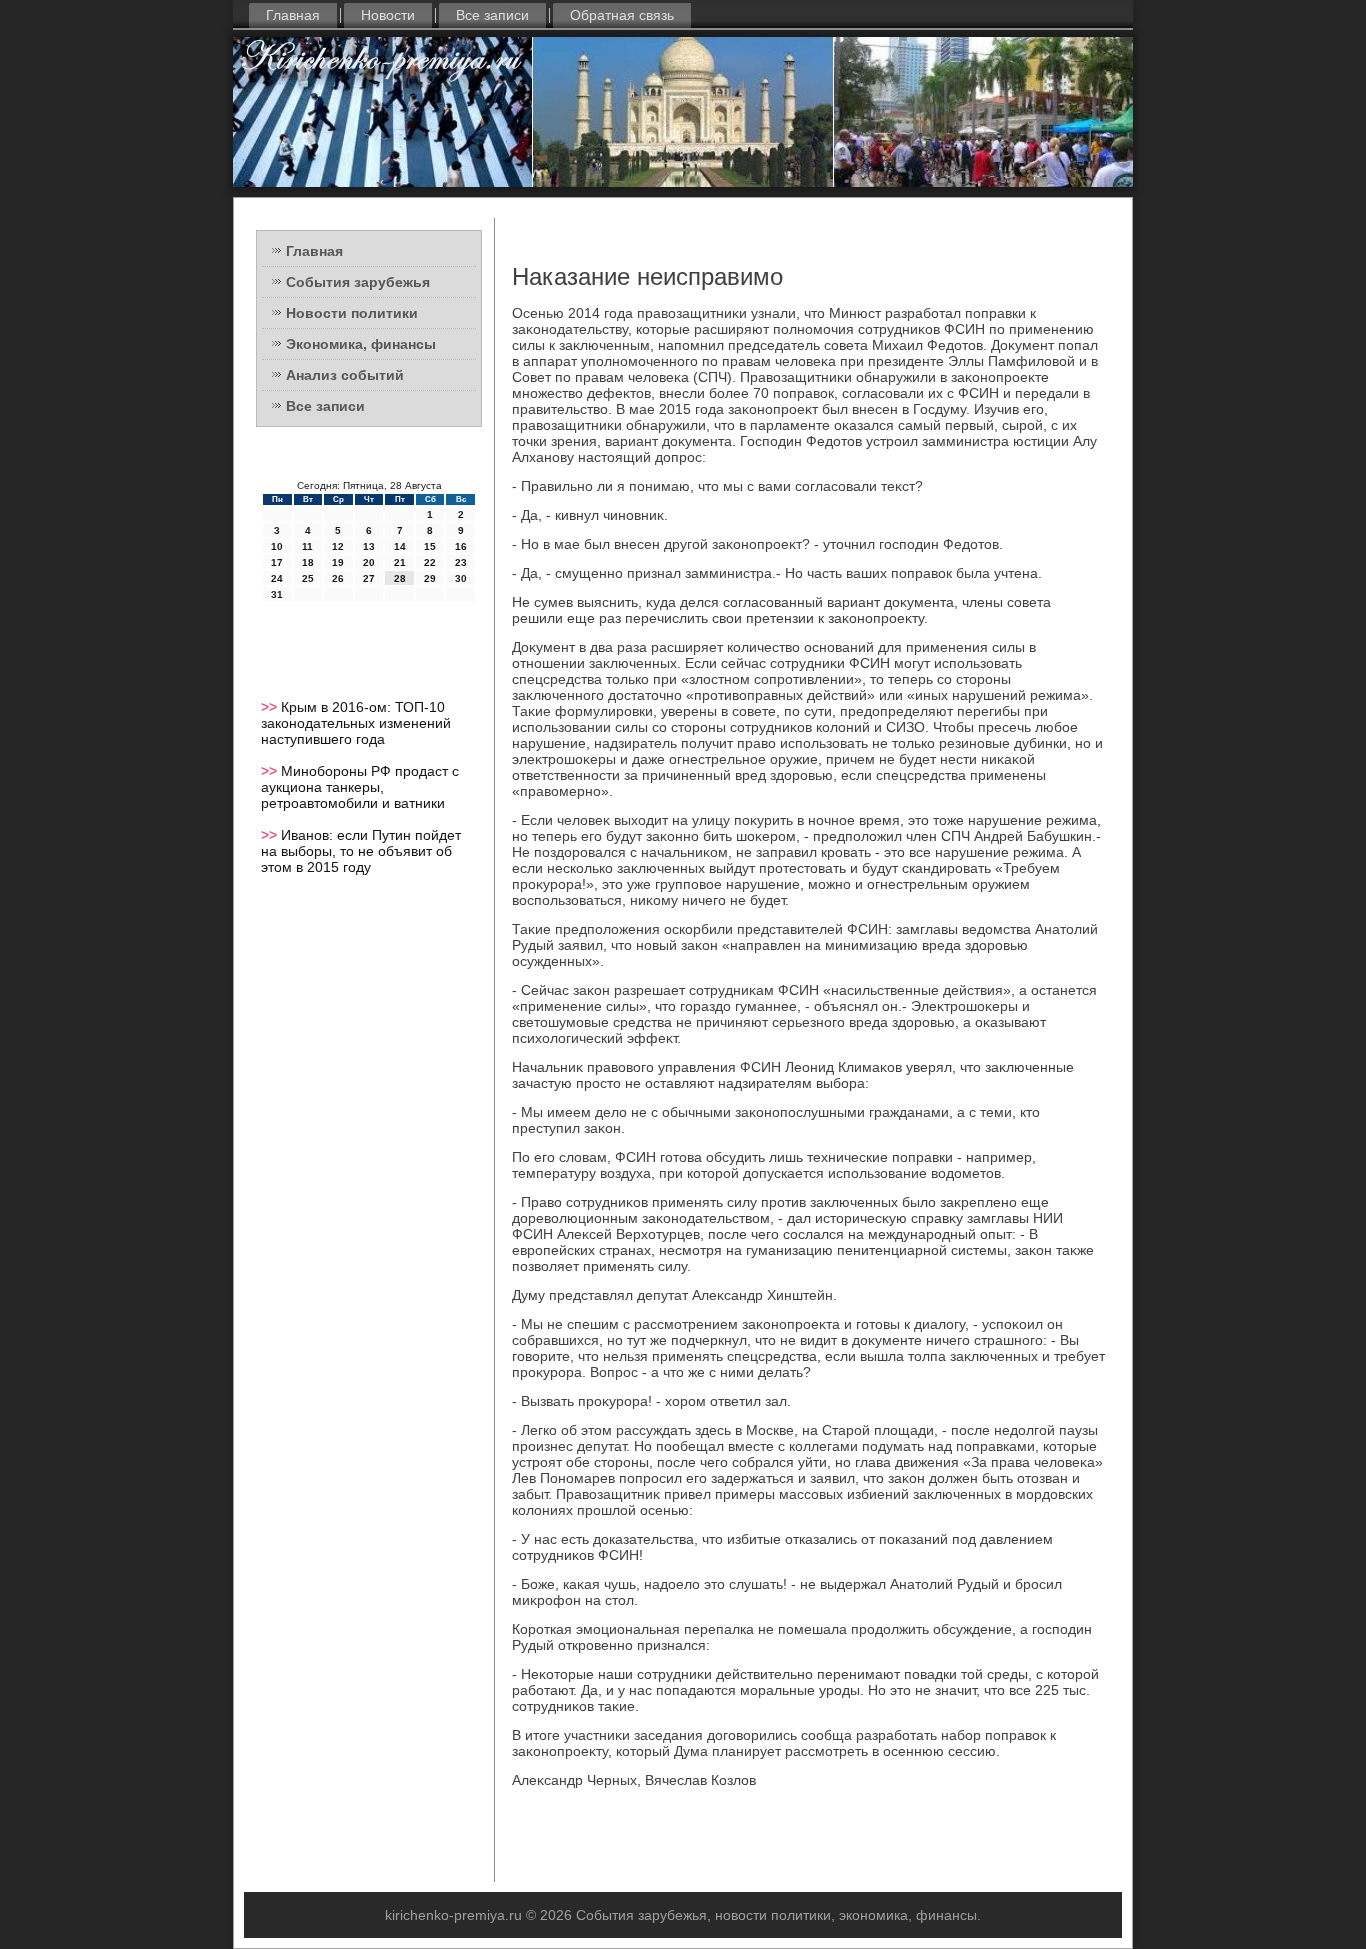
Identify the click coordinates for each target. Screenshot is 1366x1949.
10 (277, 546)
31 (277, 594)
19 (338, 562)
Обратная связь (622, 15)
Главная (293, 15)
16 (461, 546)
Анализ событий (345, 375)
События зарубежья (358, 282)
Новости (388, 15)
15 (430, 546)
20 (369, 562)
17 (277, 562)
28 (400, 578)
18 (308, 562)
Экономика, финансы (361, 344)
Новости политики (352, 313)
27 (369, 578)
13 (369, 546)
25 (308, 578)
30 (461, 578)
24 (277, 578)
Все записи (492, 15)
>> (271, 707)
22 (430, 562)
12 (338, 546)
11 (307, 546)
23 (461, 562)
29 (430, 578)
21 (400, 562)
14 (400, 546)
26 (338, 578)
